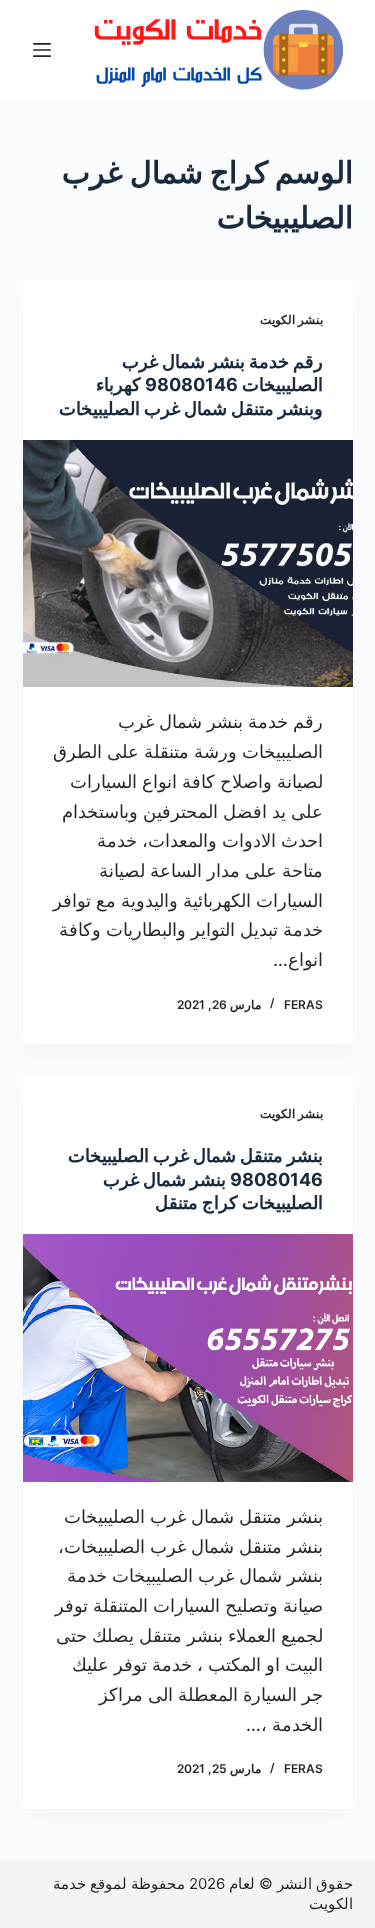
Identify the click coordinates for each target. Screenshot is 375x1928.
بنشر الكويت (291, 319)
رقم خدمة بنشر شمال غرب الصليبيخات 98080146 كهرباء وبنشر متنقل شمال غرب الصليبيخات (191, 385)
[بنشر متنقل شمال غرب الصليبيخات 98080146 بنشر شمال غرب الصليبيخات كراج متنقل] (188, 1358)
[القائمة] (42, 50)
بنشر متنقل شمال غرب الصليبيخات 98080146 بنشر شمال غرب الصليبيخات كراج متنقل (195, 1179)
